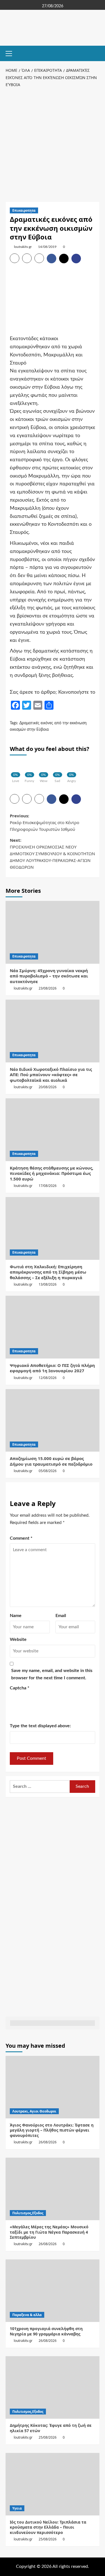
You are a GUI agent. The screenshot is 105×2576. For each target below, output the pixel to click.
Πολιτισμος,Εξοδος (28, 2213)
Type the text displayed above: (40, 1726)
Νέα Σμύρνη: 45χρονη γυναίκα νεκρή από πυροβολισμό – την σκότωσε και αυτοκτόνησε (49, 976)
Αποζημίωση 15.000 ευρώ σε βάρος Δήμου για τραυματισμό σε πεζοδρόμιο (51, 1461)
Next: (52, 854)
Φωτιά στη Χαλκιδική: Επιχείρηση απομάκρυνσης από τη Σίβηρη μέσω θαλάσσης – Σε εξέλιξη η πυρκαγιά (48, 1272)
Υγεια (17, 2508)
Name (16, 1616)
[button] (11, 53)
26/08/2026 (48, 2142)
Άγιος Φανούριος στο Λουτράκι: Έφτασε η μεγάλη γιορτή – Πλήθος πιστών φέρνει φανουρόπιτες (52, 2130)
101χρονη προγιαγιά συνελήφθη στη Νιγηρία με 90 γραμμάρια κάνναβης (46, 2331)
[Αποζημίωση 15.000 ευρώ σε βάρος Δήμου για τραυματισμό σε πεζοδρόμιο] (53, 1420)
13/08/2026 (48, 1284)
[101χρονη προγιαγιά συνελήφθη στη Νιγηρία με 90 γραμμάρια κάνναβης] (53, 2291)
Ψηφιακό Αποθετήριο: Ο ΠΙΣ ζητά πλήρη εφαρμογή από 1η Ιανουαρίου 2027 (52, 1368)
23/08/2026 (48, 988)
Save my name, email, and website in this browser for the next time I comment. (52, 1674)
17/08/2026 (48, 1186)
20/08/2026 (48, 1087)
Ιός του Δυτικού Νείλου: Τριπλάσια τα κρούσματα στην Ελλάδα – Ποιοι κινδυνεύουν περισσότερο (48, 2527)
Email (61, 1616)
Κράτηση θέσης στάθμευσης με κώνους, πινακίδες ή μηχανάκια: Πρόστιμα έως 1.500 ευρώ (52, 1173)
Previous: (45, 822)
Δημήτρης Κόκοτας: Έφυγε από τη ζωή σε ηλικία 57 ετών (51, 2428)
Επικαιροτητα (24, 210)
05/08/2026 (48, 1471)
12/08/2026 (48, 1378)
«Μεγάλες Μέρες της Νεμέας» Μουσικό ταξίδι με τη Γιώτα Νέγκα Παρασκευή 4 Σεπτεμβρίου (49, 2232)
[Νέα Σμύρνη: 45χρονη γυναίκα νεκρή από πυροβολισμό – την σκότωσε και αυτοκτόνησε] (53, 932)
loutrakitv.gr (23, 247)
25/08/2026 (48, 2437)
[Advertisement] (53, 144)
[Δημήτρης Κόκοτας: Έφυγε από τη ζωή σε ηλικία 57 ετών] (53, 2387)
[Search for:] (40, 1787)
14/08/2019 (47, 247)
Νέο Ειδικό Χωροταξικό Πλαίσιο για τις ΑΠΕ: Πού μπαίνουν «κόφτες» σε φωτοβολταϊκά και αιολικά (51, 1075)
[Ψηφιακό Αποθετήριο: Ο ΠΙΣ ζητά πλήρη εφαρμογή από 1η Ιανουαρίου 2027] (53, 1327)
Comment (21, 1538)
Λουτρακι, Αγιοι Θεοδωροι (34, 2111)
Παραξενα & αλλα (27, 2315)
